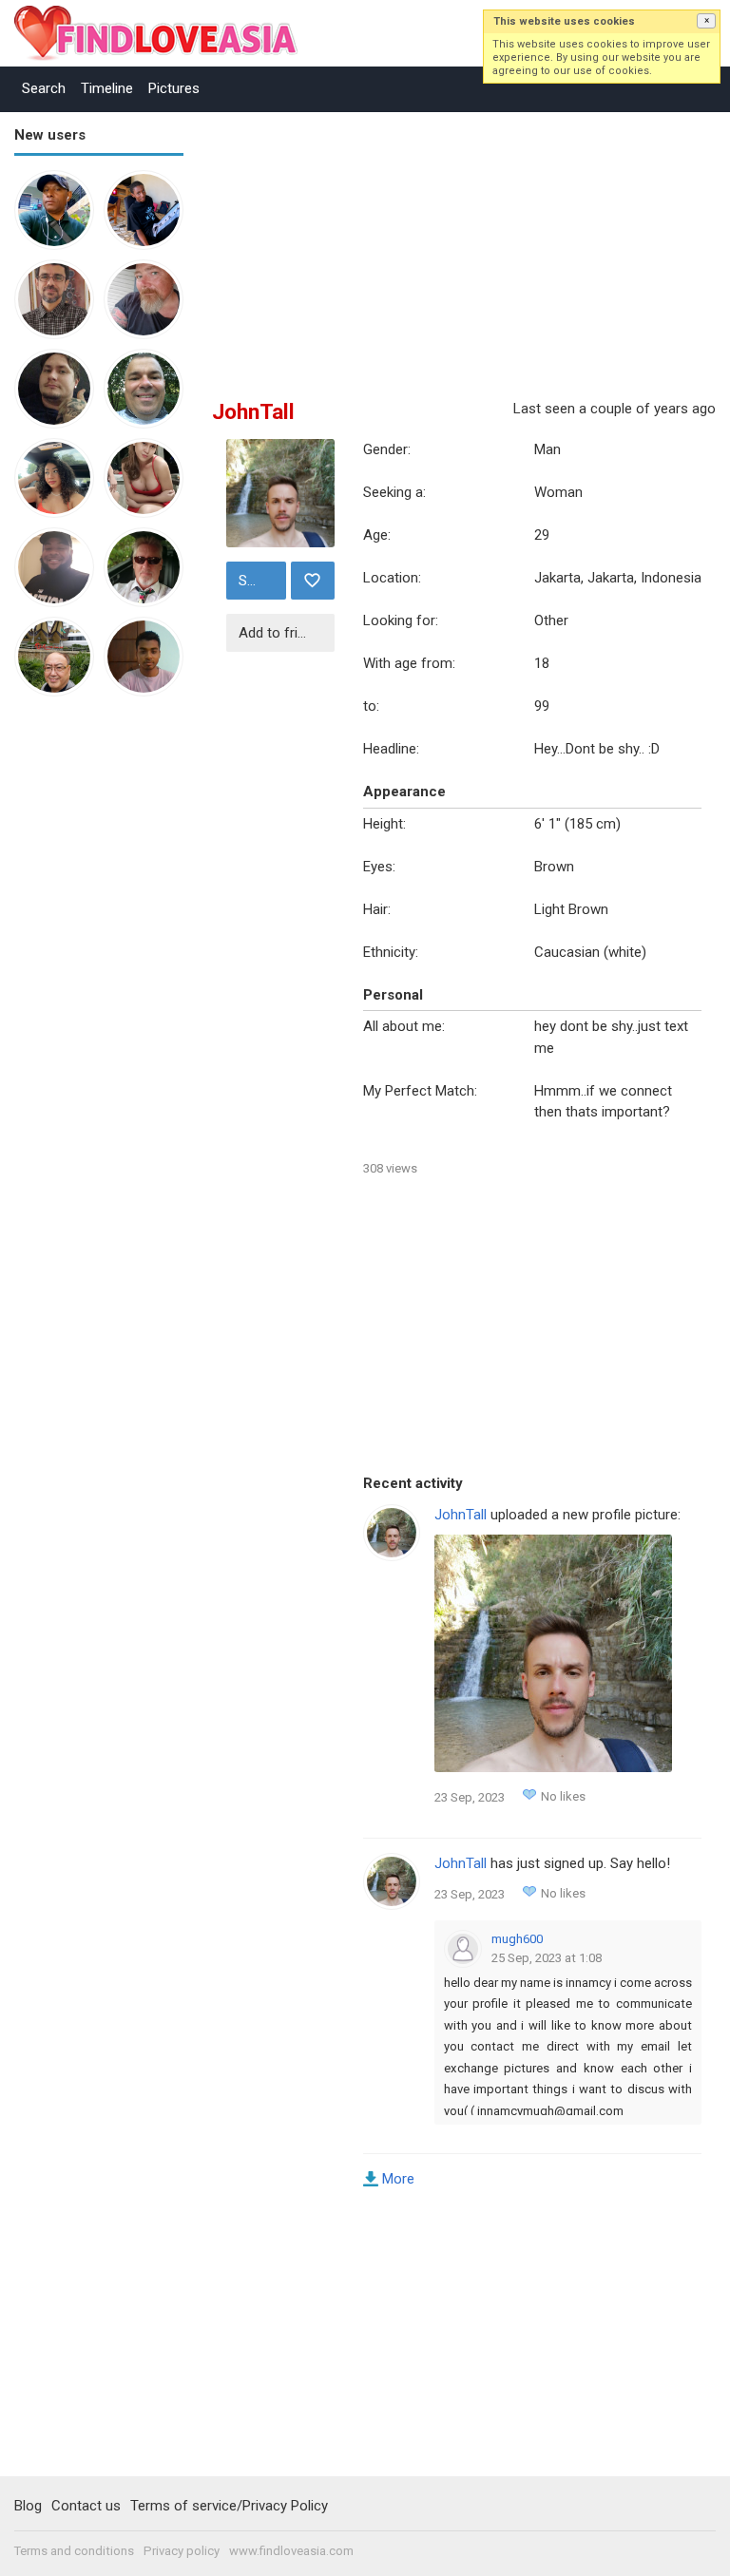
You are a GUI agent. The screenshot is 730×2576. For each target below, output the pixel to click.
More (398, 2179)
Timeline (107, 88)
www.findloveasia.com (291, 2551)
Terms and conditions (74, 2551)
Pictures (174, 88)
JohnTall (461, 1515)
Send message (260, 581)
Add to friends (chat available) (284, 633)
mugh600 (517, 1939)
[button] (706, 21)
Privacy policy (182, 2551)
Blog (28, 2506)
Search (44, 88)
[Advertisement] (90, 1005)
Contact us (86, 2506)
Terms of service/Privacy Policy (229, 2506)
